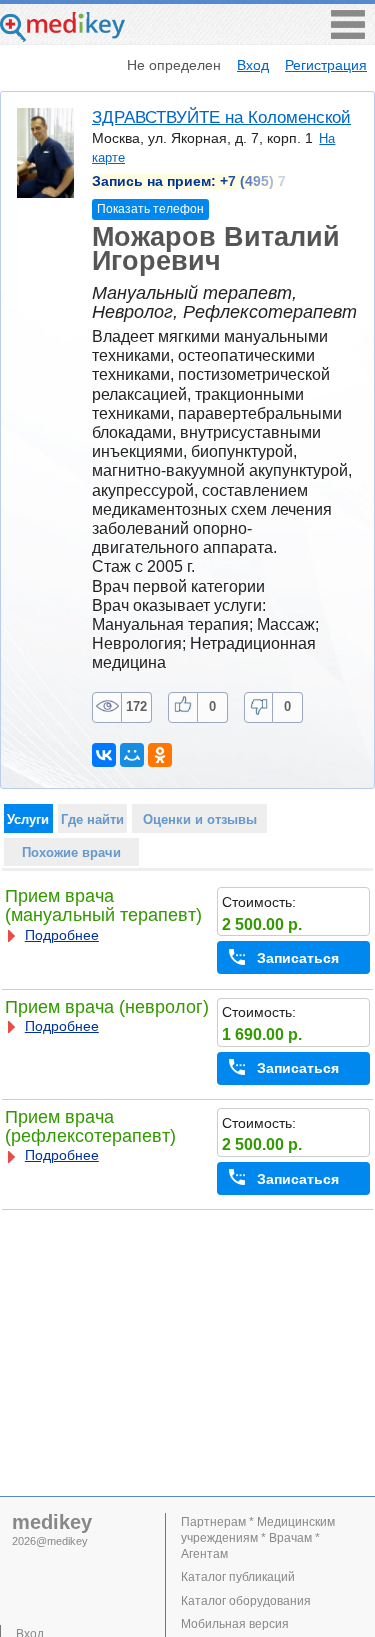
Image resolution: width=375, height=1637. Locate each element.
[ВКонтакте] (104, 755)
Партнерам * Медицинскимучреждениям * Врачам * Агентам (258, 1538)
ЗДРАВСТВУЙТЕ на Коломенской (221, 117)
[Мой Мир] (132, 755)
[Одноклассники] (160, 755)
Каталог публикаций (238, 1577)
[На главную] (62, 36)
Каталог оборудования (246, 1601)
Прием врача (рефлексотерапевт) (90, 1126)
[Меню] (348, 33)
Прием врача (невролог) (107, 1007)
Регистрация (326, 65)
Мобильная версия (235, 1624)
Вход (253, 65)
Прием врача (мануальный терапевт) (103, 905)
